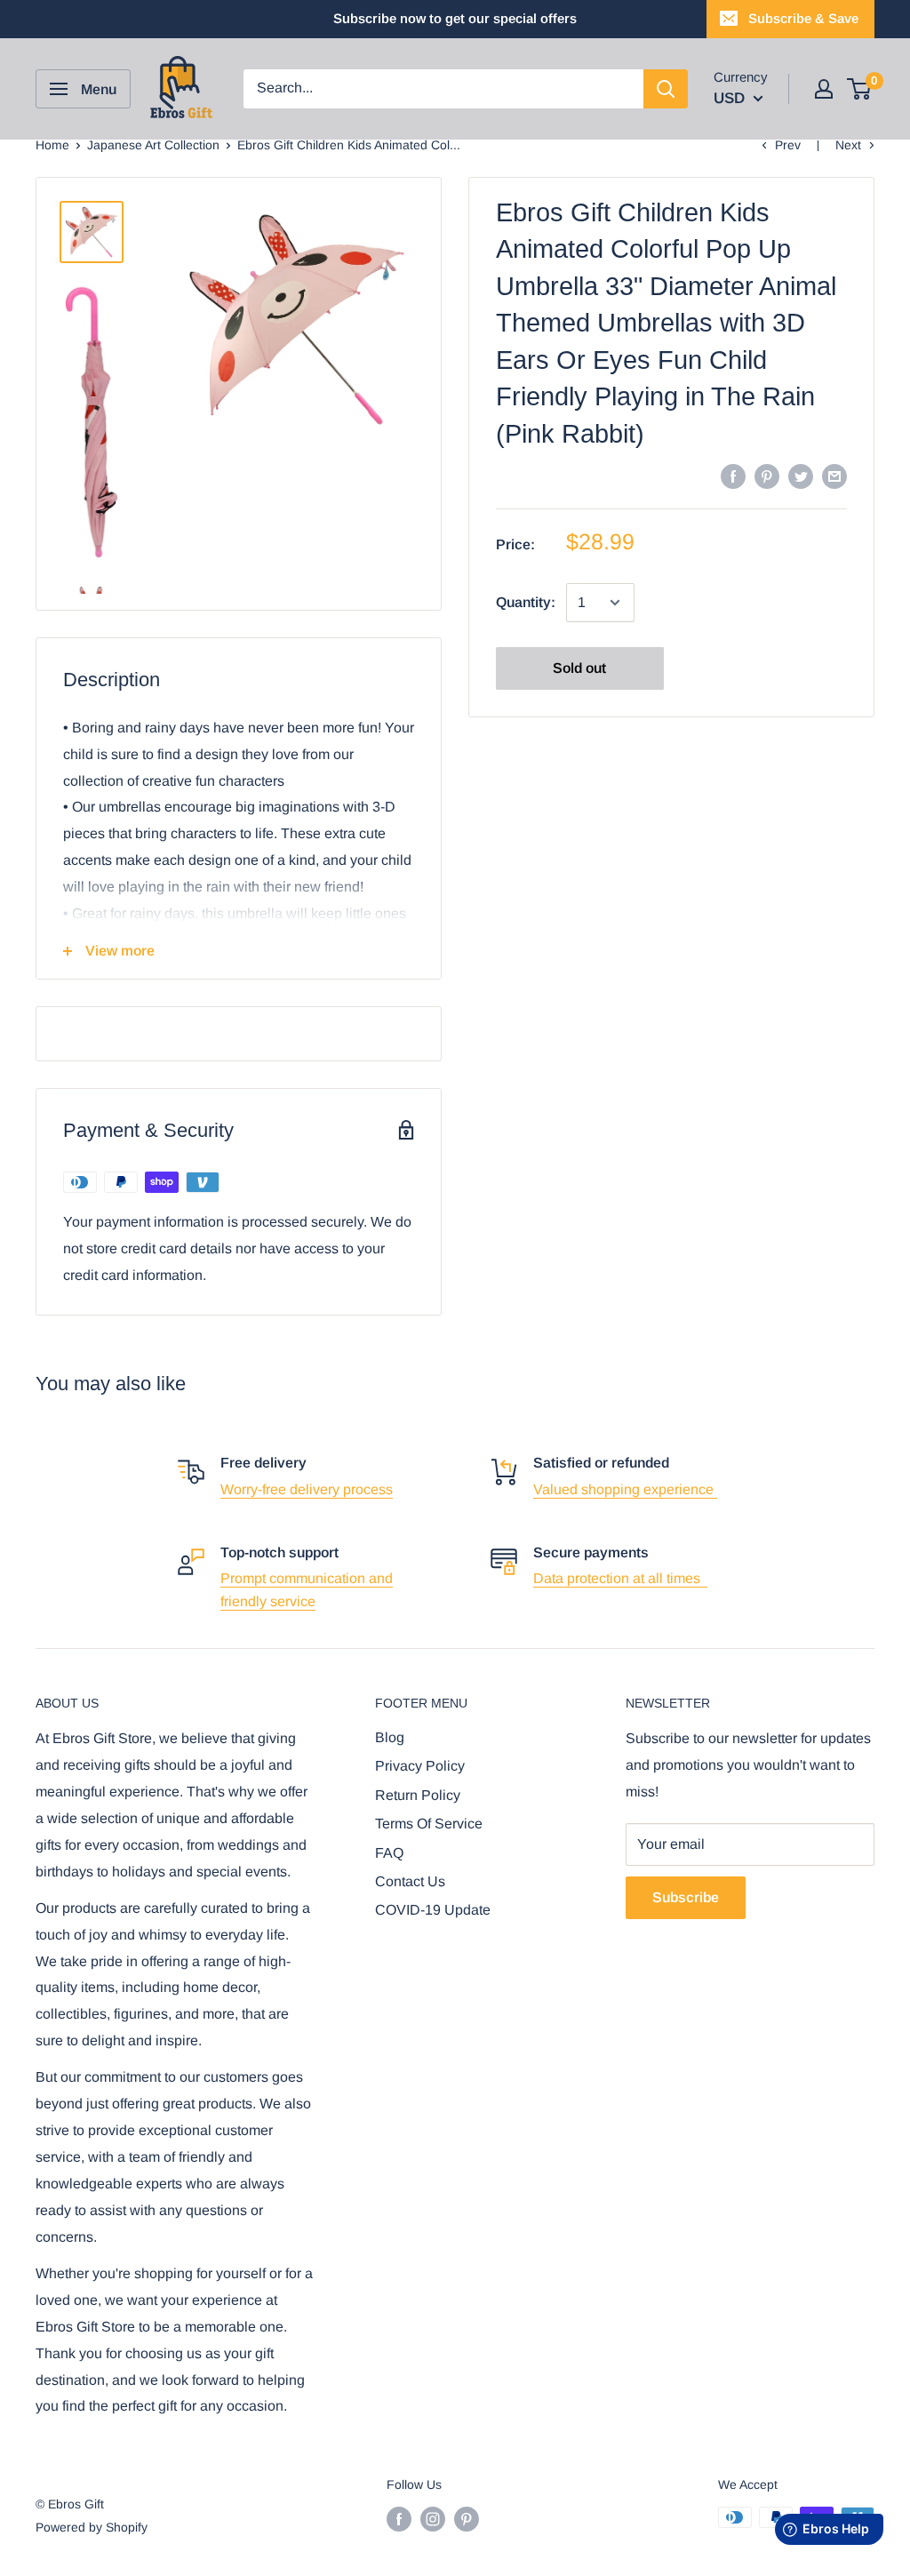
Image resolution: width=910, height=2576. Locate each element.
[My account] (824, 89)
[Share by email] (834, 476)
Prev (788, 145)
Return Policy (418, 1795)
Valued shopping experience (625, 1489)
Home (52, 145)
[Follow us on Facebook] (399, 2519)
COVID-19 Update (433, 1910)
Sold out (579, 668)
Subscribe (686, 1897)
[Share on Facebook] (733, 476)
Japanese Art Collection (153, 145)
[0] (860, 89)
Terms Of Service (429, 1824)
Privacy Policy (420, 1766)
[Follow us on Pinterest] (467, 2519)
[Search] (666, 89)
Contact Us (410, 1881)
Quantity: (526, 602)
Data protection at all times (620, 1578)
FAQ (389, 1853)
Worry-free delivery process (307, 1489)
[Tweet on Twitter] (801, 476)
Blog (390, 1737)
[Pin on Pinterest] (767, 476)
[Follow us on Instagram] (433, 2519)
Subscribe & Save (803, 18)
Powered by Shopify (92, 2527)
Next (848, 145)
